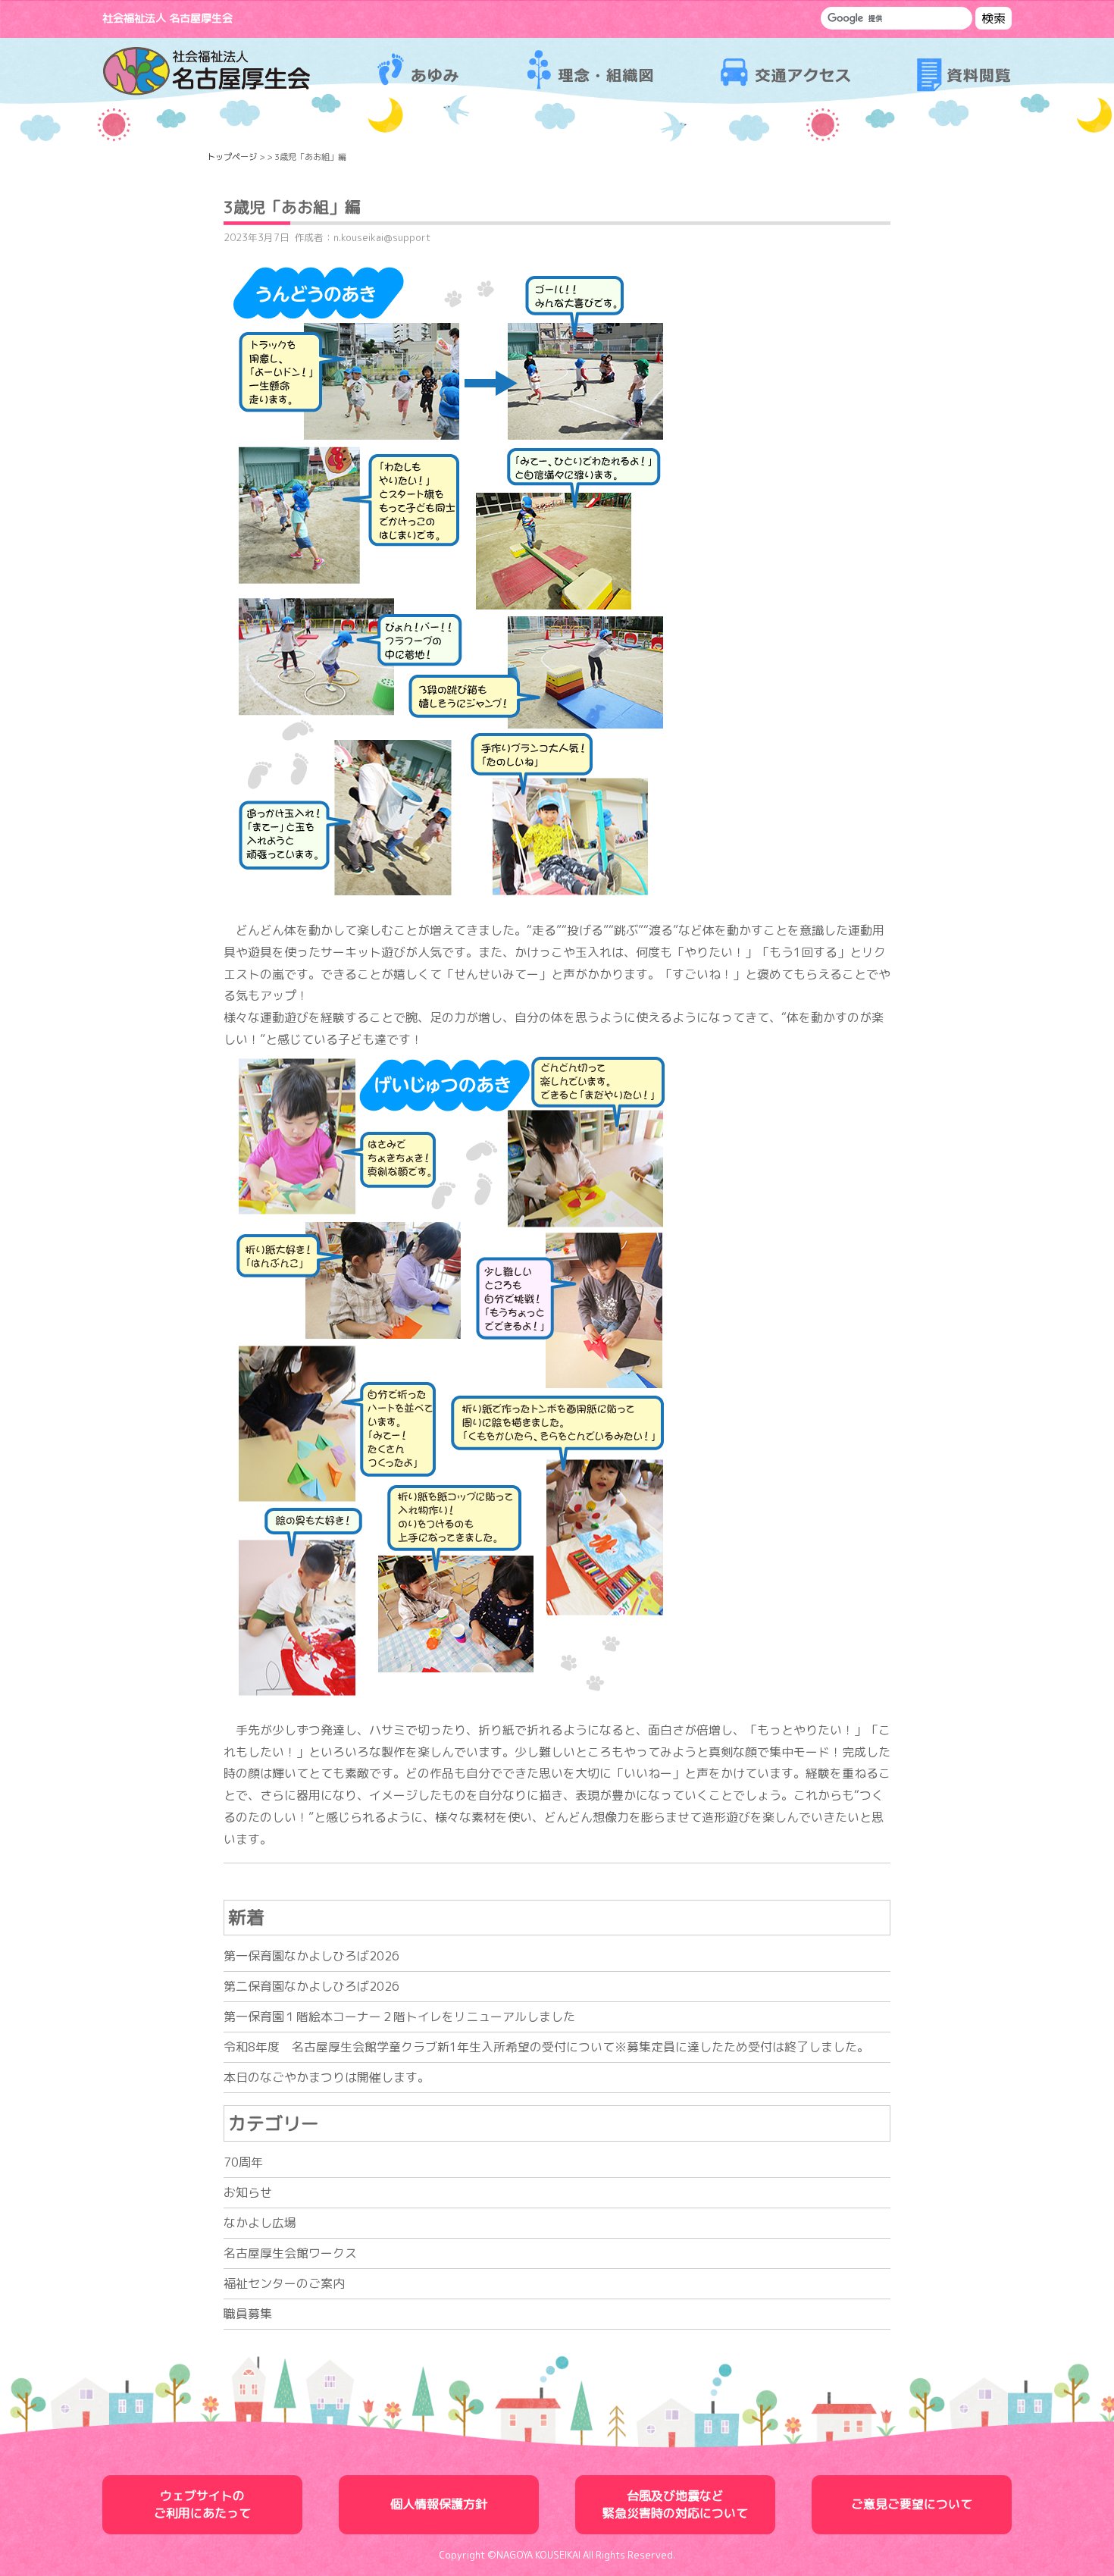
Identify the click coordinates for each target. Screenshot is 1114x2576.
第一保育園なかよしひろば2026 (311, 1956)
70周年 (243, 2162)
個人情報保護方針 (439, 2504)
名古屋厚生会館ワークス (290, 2253)
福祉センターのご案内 (284, 2283)
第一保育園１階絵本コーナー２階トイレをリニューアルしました (399, 2017)
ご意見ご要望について (912, 2504)
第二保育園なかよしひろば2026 (311, 1986)
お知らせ (248, 2192)
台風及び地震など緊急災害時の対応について (675, 2504)
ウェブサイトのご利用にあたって (202, 2504)
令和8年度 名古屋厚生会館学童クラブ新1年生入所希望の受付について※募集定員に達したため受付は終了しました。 (546, 2047)
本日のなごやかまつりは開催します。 (327, 2077)
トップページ (232, 157)
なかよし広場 (260, 2223)
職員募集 (248, 2314)
